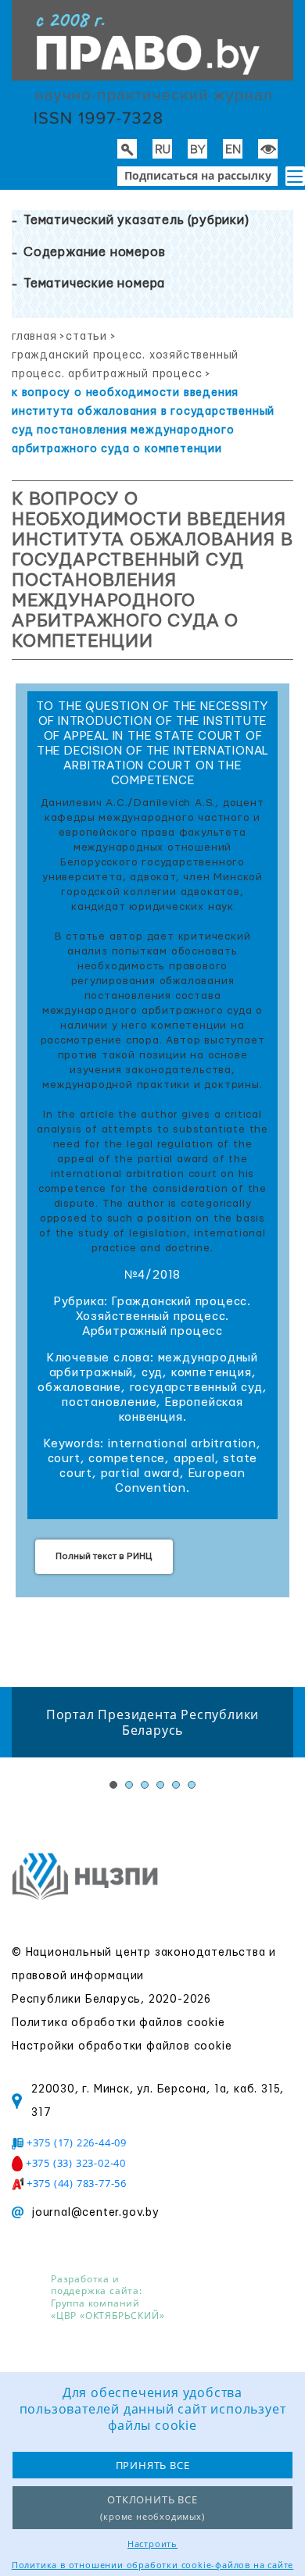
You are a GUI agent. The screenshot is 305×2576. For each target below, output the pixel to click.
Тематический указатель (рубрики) (136, 220)
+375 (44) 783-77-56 (77, 2183)
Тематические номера (94, 284)
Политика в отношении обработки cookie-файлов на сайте (152, 2565)
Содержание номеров (94, 252)
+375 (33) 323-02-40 (76, 2163)
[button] (295, 176)
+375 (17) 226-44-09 (77, 2143)
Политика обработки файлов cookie (118, 2023)
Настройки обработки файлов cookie (122, 2046)
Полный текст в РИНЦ (104, 1556)
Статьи (86, 337)
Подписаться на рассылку (198, 175)
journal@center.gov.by (95, 2213)
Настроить (152, 2544)
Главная (34, 337)
